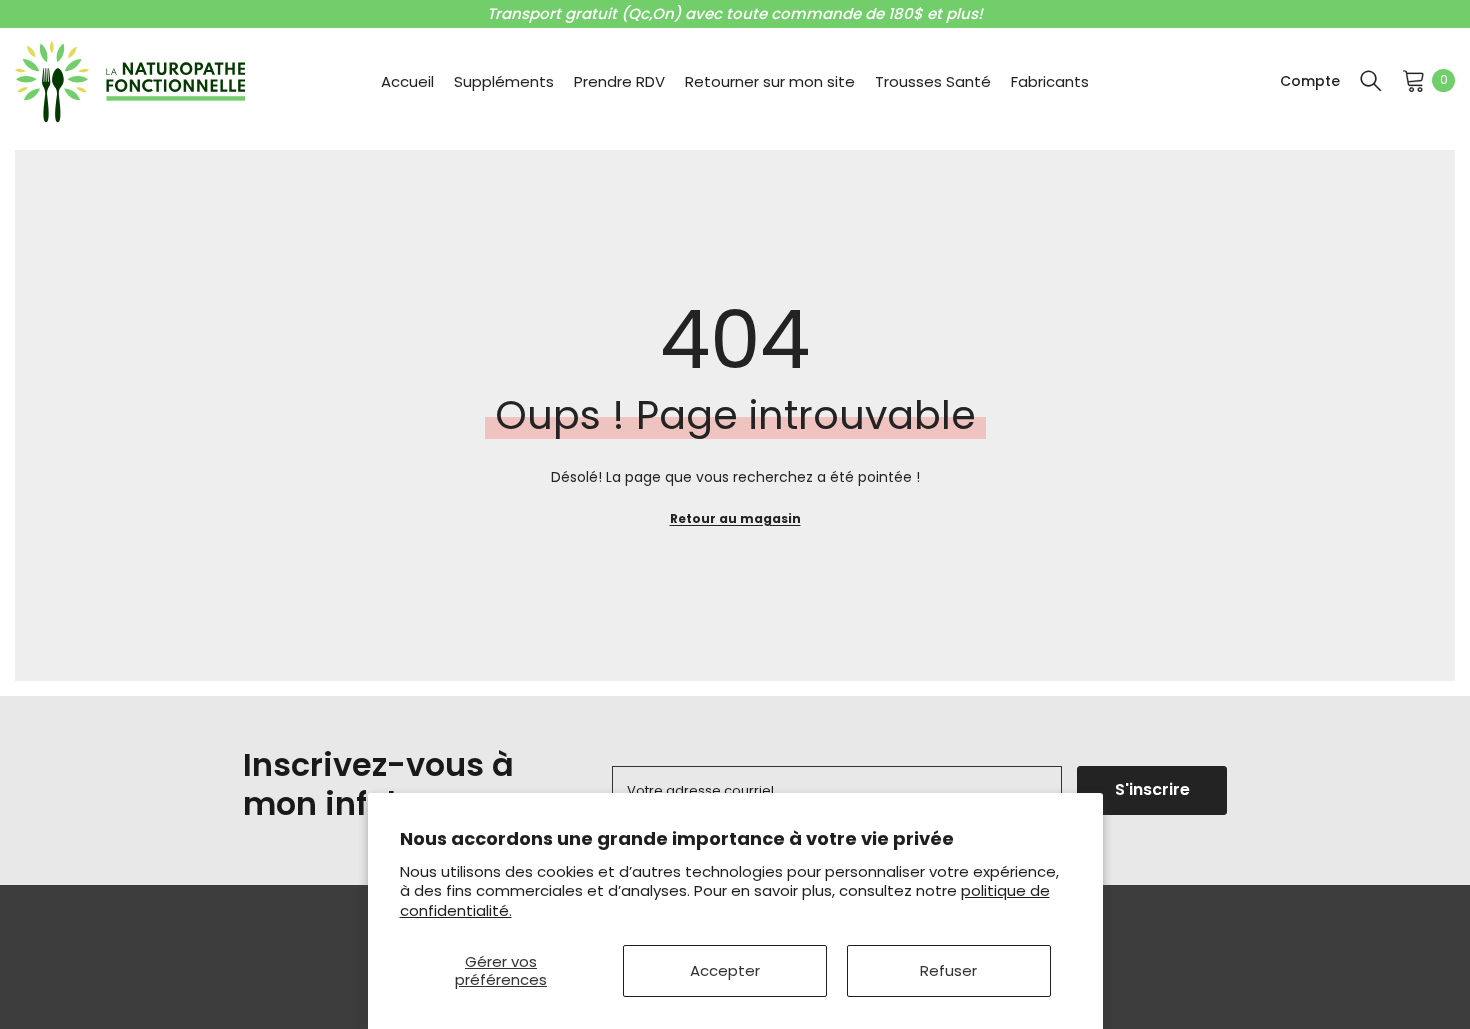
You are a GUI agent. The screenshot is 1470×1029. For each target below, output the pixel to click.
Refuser (948, 970)
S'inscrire (1152, 789)
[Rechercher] (1371, 80)
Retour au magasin (735, 518)
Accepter (725, 970)
